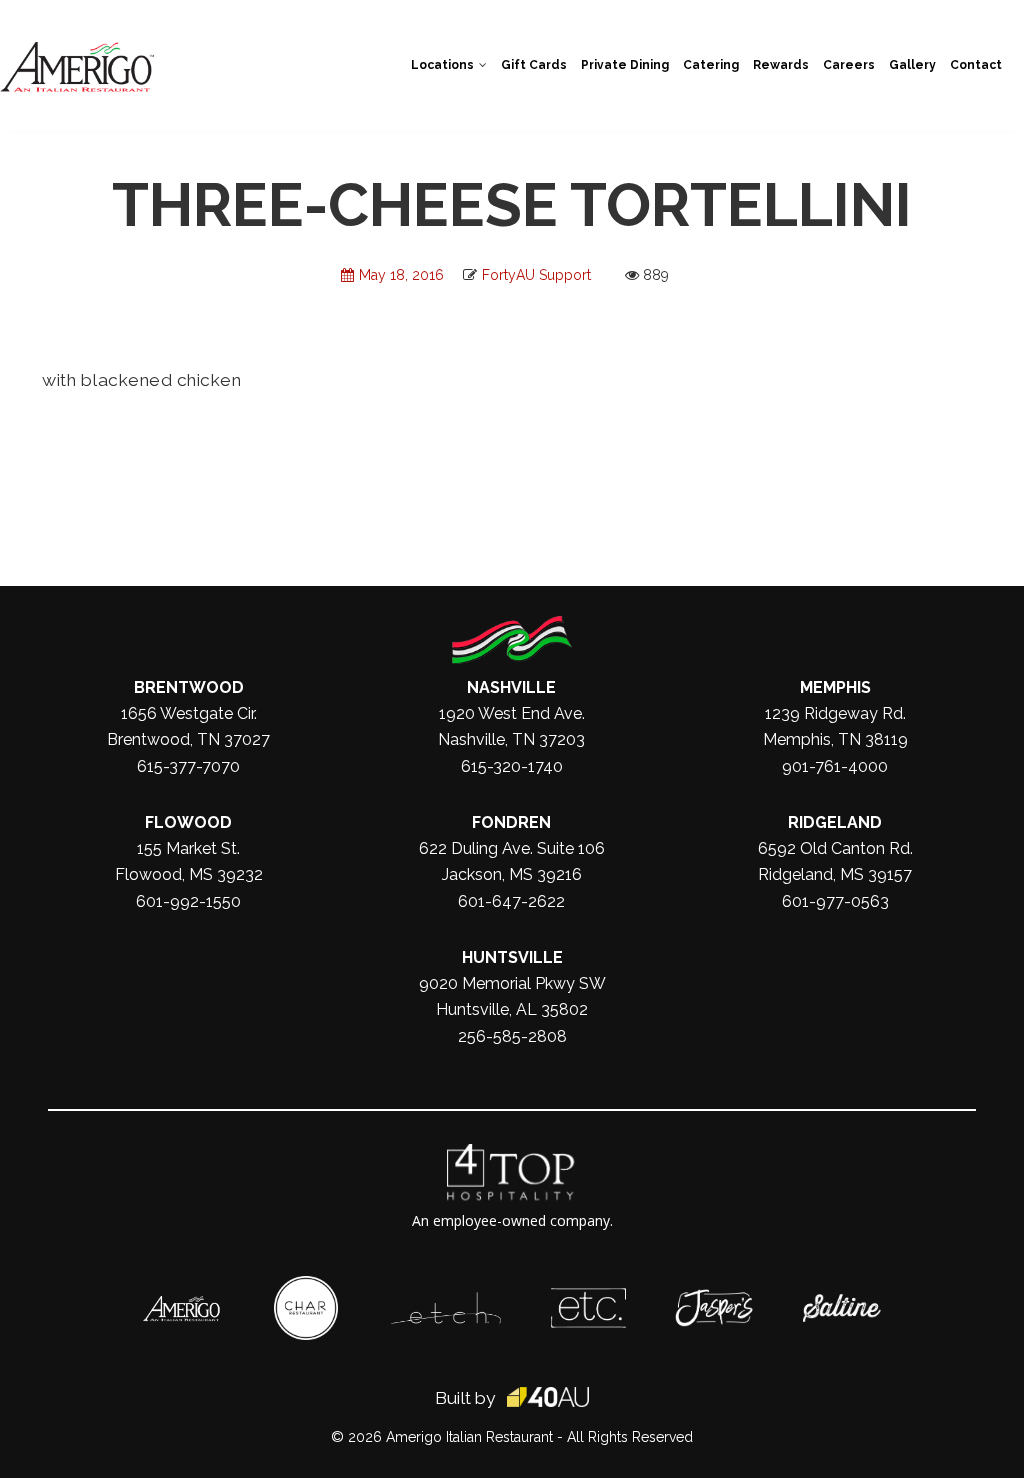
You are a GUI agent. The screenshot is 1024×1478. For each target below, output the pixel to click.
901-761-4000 (835, 766)
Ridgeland (835, 822)
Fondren (511, 822)
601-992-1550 (188, 901)
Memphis (835, 687)
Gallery (912, 65)
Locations (442, 65)
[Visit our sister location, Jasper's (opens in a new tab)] (714, 1299)
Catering (711, 65)
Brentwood (189, 687)
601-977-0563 (835, 901)
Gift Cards (534, 65)
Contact (976, 65)
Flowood (188, 822)
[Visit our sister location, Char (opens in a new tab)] (306, 1286)
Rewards (781, 65)
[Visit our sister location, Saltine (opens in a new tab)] (842, 1304)
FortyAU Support (536, 275)
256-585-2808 (512, 1036)
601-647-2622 (511, 901)
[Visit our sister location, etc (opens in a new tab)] (588, 1298)
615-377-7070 (188, 766)
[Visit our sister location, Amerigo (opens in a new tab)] (182, 1306)
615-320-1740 (512, 766)
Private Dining (625, 65)
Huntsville (512, 957)
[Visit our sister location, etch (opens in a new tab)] (446, 1302)
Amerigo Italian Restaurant (469, 1437)
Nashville (511, 687)
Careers (849, 65)
